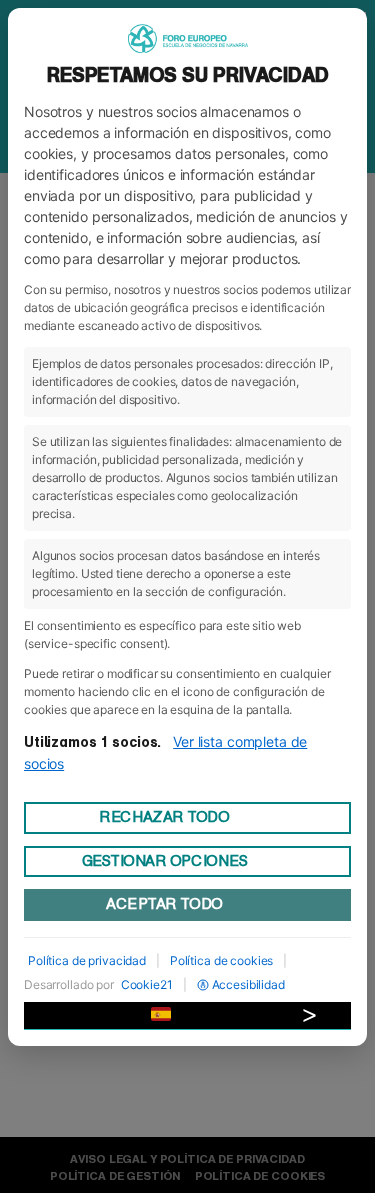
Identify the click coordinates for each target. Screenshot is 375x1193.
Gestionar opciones (165, 861)
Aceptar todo (164, 904)
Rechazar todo (164, 817)
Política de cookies (221, 960)
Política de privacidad (87, 960)
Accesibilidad (248, 984)
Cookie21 (147, 984)
